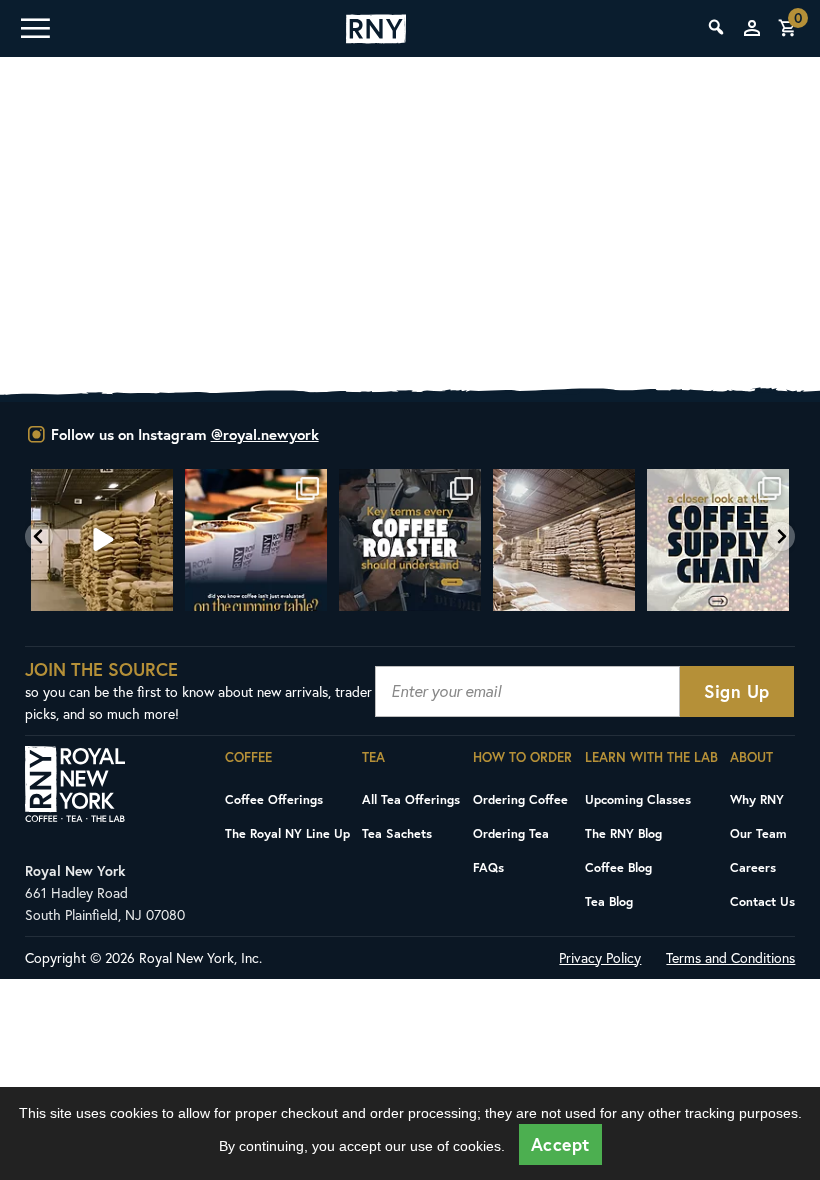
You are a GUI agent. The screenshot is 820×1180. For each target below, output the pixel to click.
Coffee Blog (618, 867)
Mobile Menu (34, 28)
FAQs (488, 867)
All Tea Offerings (411, 799)
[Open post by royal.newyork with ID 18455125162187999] (256, 540)
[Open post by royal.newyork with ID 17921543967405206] (718, 540)
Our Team (758, 833)
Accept (560, 1144)
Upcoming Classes (638, 799)
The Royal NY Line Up (287, 833)
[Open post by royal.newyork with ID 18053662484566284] (102, 540)
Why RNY (757, 799)
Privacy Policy (600, 957)
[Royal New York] (376, 29)
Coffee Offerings (274, 799)
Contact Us (762, 901)
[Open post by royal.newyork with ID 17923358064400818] (564, 540)
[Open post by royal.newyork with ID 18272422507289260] (410, 540)
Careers (753, 867)
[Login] (752, 28)
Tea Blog (609, 901)
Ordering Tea (511, 833)
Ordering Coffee (520, 799)
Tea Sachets (397, 833)
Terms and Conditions (730, 957)
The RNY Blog (623, 833)
